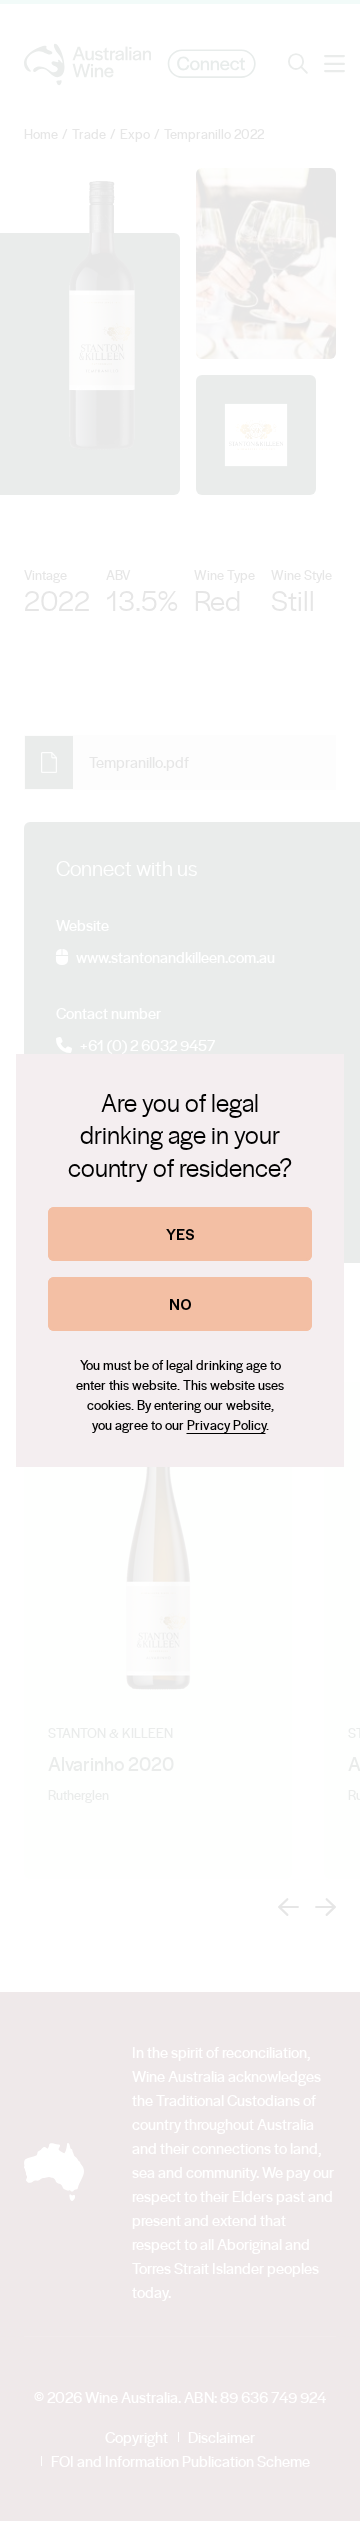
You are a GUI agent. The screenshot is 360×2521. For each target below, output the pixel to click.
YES (180, 1233)
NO (180, 1303)
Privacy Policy (226, 1424)
